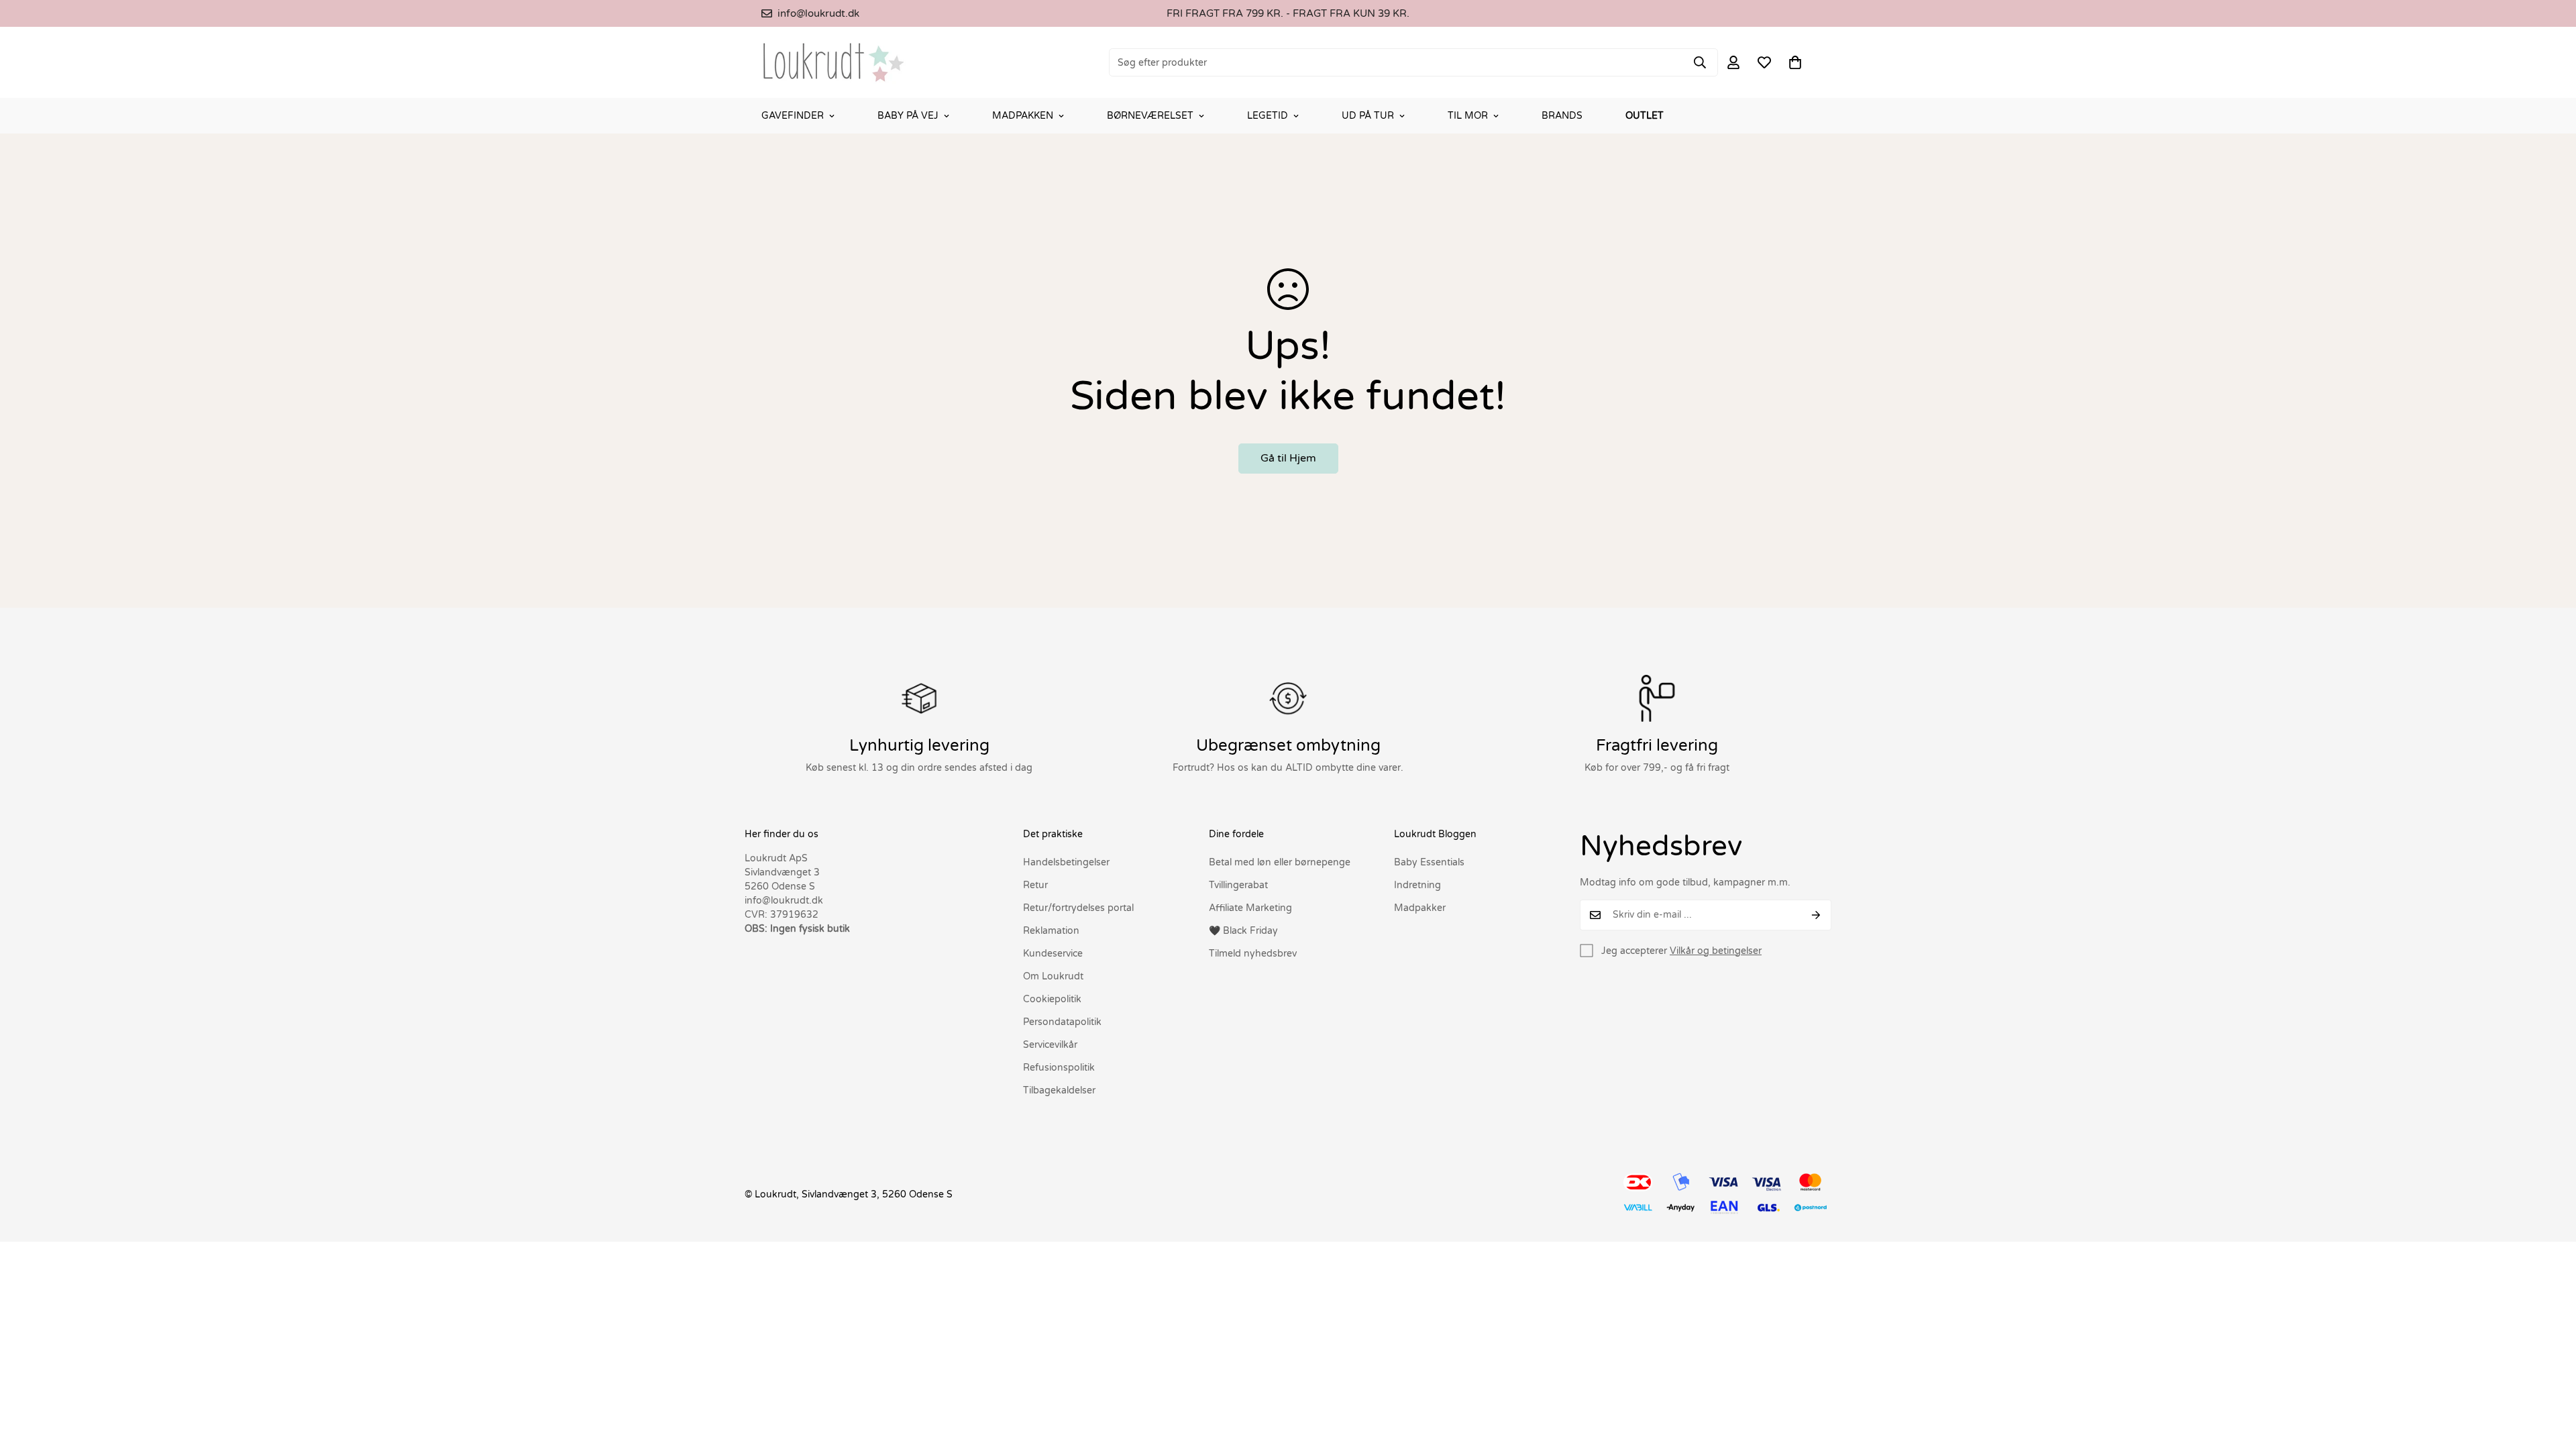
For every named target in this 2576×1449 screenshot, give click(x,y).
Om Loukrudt (1053, 976)
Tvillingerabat (1238, 885)
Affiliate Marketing (1250, 908)
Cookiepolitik (1052, 999)
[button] (1795, 62)
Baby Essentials (1429, 862)
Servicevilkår (1050, 1045)
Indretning (1417, 885)
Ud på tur (1368, 116)
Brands (1562, 116)
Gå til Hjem (1288, 458)
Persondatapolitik (1062, 1022)
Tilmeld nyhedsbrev (1253, 954)
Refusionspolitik (1059, 1068)
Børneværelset (1150, 116)
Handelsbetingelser (1066, 862)
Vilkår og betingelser (1716, 951)
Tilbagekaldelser (1059, 1090)
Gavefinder (793, 116)
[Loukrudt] (834, 62)
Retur (1035, 885)
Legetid (1268, 116)
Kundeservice (1053, 954)
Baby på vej (908, 116)
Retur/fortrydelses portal (1078, 908)
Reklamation (1051, 931)
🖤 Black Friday (1243, 931)
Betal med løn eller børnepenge (1280, 862)
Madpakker (1420, 908)
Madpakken (1023, 116)
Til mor (1468, 116)
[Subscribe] (1816, 915)
